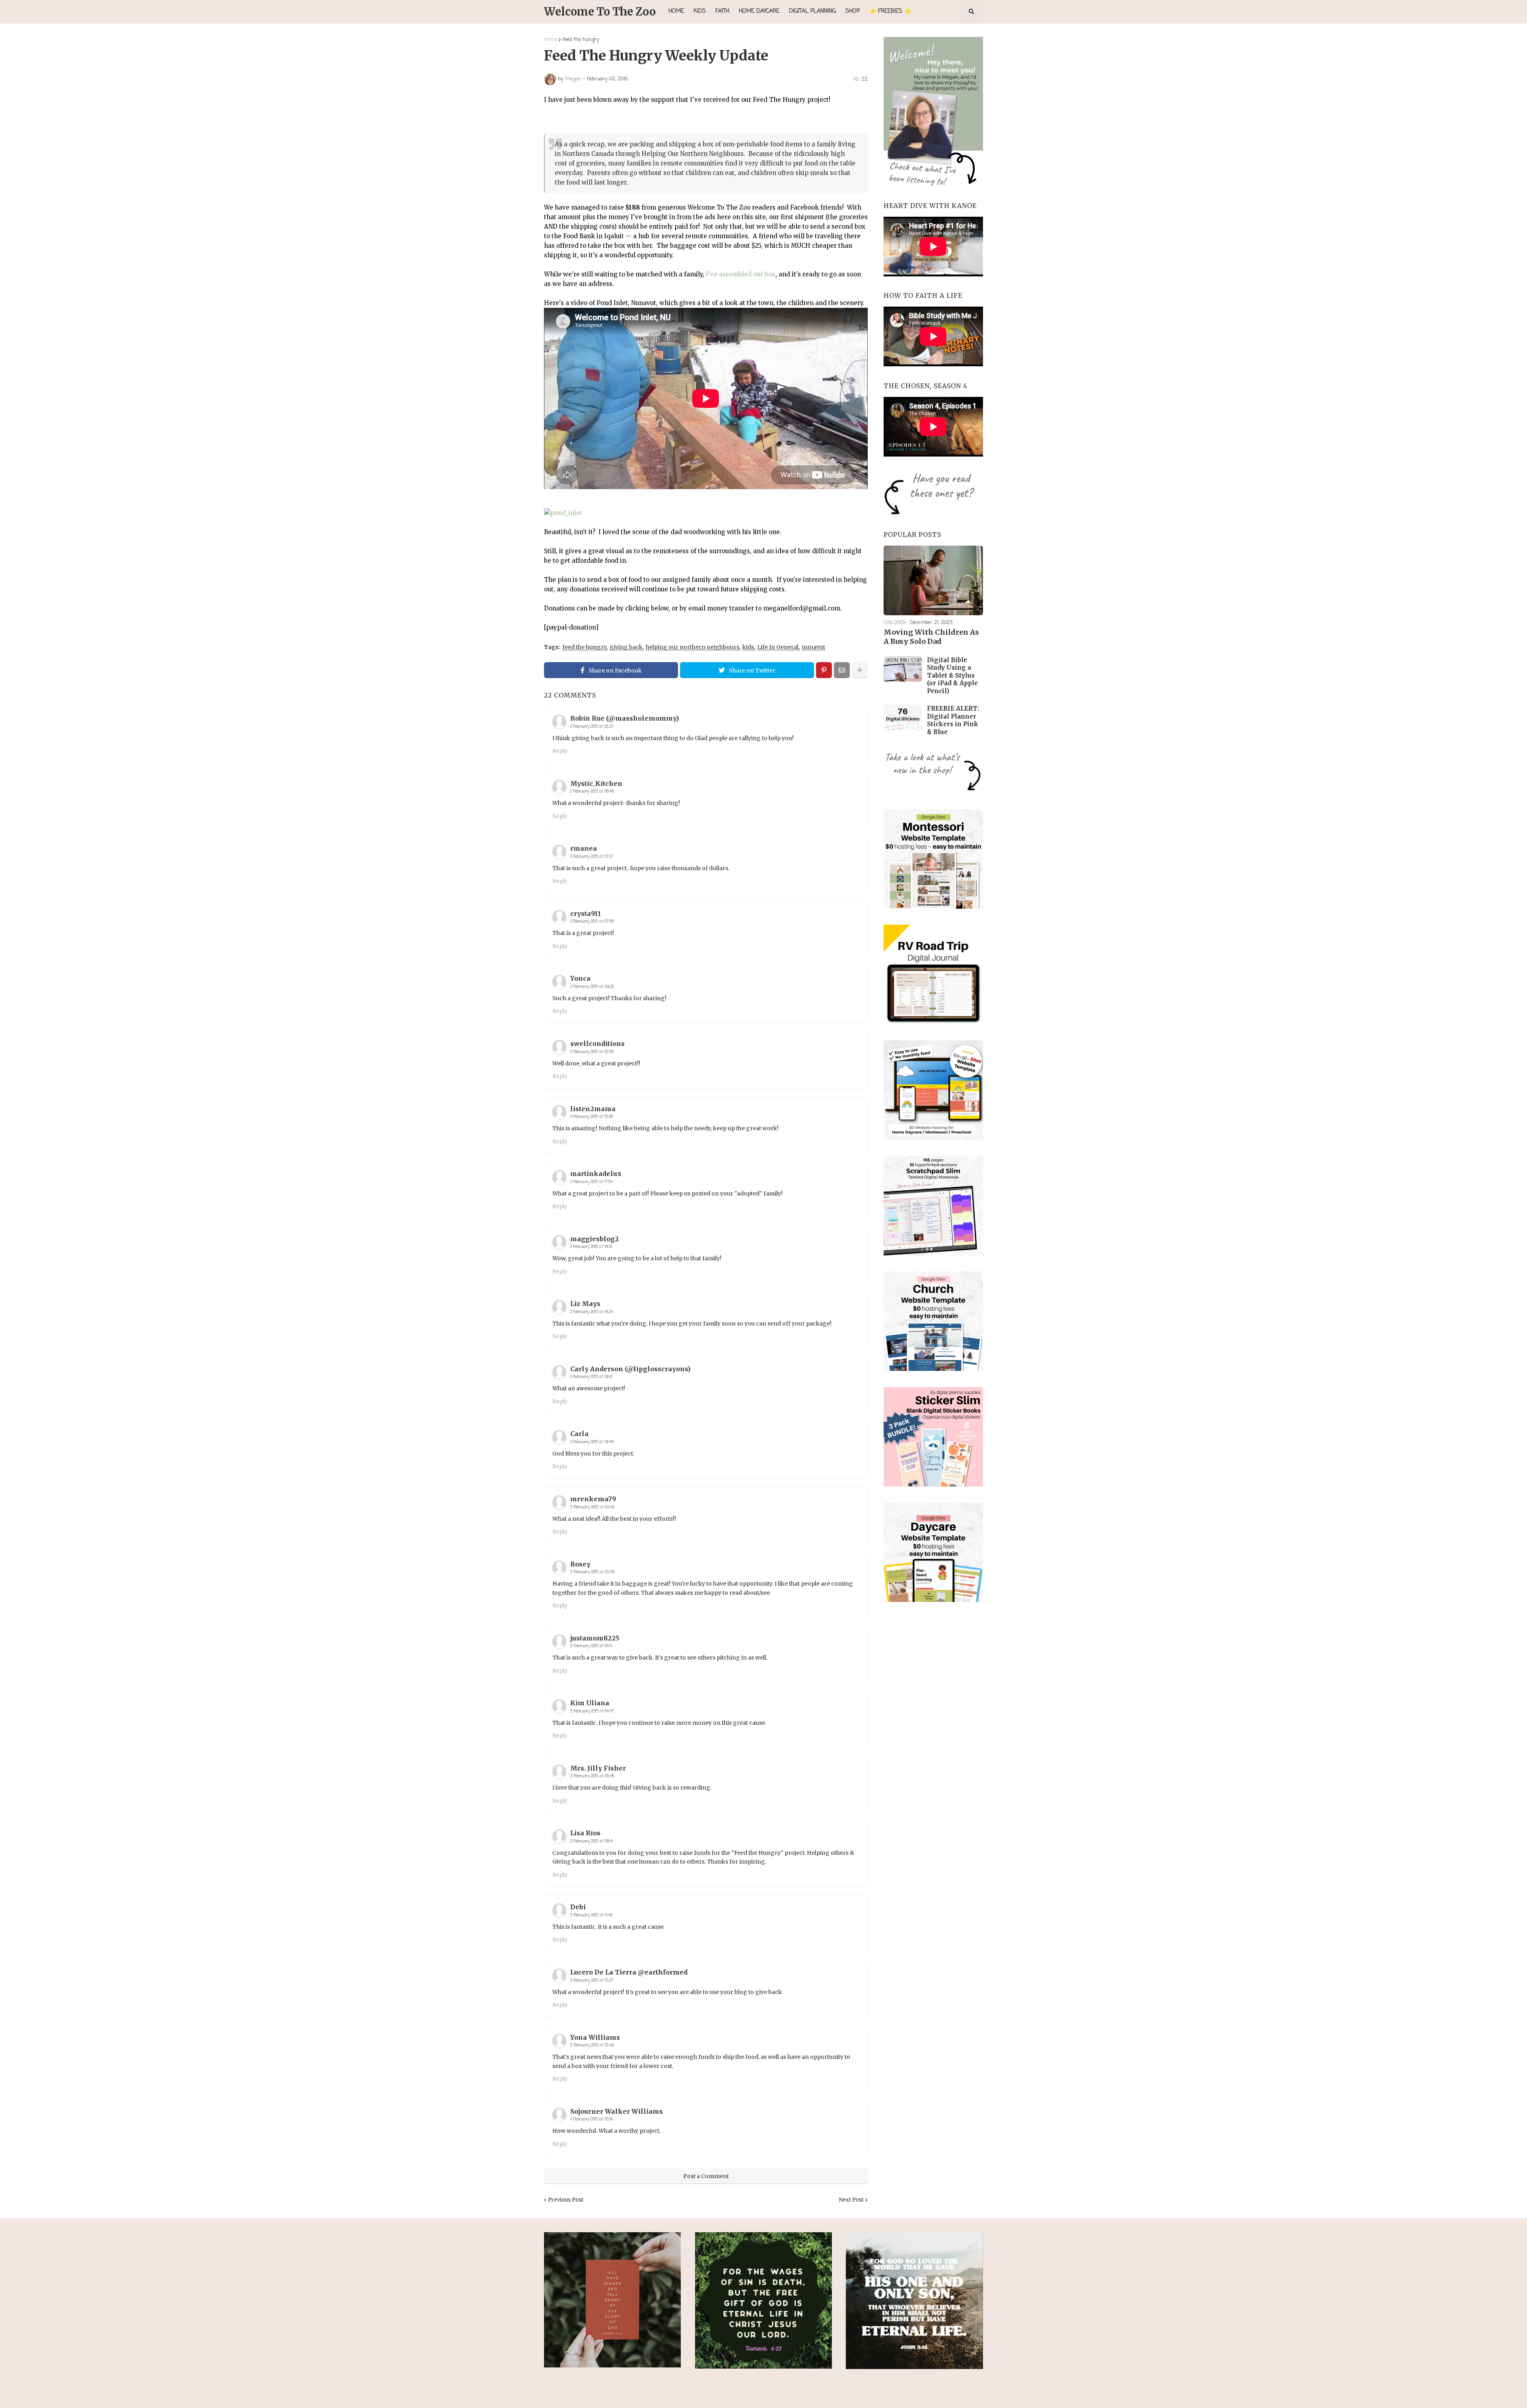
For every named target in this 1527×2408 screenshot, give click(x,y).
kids (748, 647)
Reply (560, 751)
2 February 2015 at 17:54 (592, 1182)
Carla (579, 1434)
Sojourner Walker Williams (617, 2111)
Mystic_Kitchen (596, 783)
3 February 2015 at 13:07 (592, 1981)
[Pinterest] (824, 670)
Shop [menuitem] (853, 11)
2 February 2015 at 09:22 (592, 987)
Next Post (851, 2200)
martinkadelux (596, 1174)
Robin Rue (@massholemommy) (625, 718)
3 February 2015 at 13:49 (592, 2046)
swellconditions (597, 1044)
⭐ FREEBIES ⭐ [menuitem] (890, 11)
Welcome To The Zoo (600, 12)
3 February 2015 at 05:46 (592, 1776)
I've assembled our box (741, 274)
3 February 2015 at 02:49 (592, 1507)
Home (551, 40)
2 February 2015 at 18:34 (592, 1312)
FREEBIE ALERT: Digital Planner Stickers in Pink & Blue (953, 720)
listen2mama (593, 1109)
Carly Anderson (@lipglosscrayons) (630, 1369)
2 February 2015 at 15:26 (592, 1117)
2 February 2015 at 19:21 (591, 1377)
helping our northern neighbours (693, 647)
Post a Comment (706, 2176)
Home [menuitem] (676, 11)
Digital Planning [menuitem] (812, 11)
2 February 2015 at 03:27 (592, 727)
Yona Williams (595, 2037)
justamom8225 (595, 1638)
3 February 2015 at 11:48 (591, 1915)
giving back (626, 647)
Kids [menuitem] (700, 11)
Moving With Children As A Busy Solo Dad (931, 637)
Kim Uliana (590, 1703)
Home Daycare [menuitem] (759, 11)
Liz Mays (585, 1304)
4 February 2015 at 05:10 (592, 2119)
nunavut (813, 647)
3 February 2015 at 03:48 (592, 1572)
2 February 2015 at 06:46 (592, 792)
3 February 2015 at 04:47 (592, 1711)
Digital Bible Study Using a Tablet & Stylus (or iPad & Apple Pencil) (952, 675)
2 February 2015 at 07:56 (592, 922)
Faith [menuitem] (722, 11)
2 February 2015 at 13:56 (592, 1052)
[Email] (842, 670)
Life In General (778, 647)
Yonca (580, 978)
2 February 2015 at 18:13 (591, 1247)
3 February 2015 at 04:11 (591, 1646)
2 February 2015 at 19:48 (592, 1442)
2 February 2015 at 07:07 (592, 857)
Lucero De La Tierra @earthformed (629, 1972)
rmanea (584, 848)
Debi (578, 1907)
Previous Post (566, 2200)
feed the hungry (581, 40)
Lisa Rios (585, 1833)
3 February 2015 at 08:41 (592, 1841)
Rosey (580, 1564)
